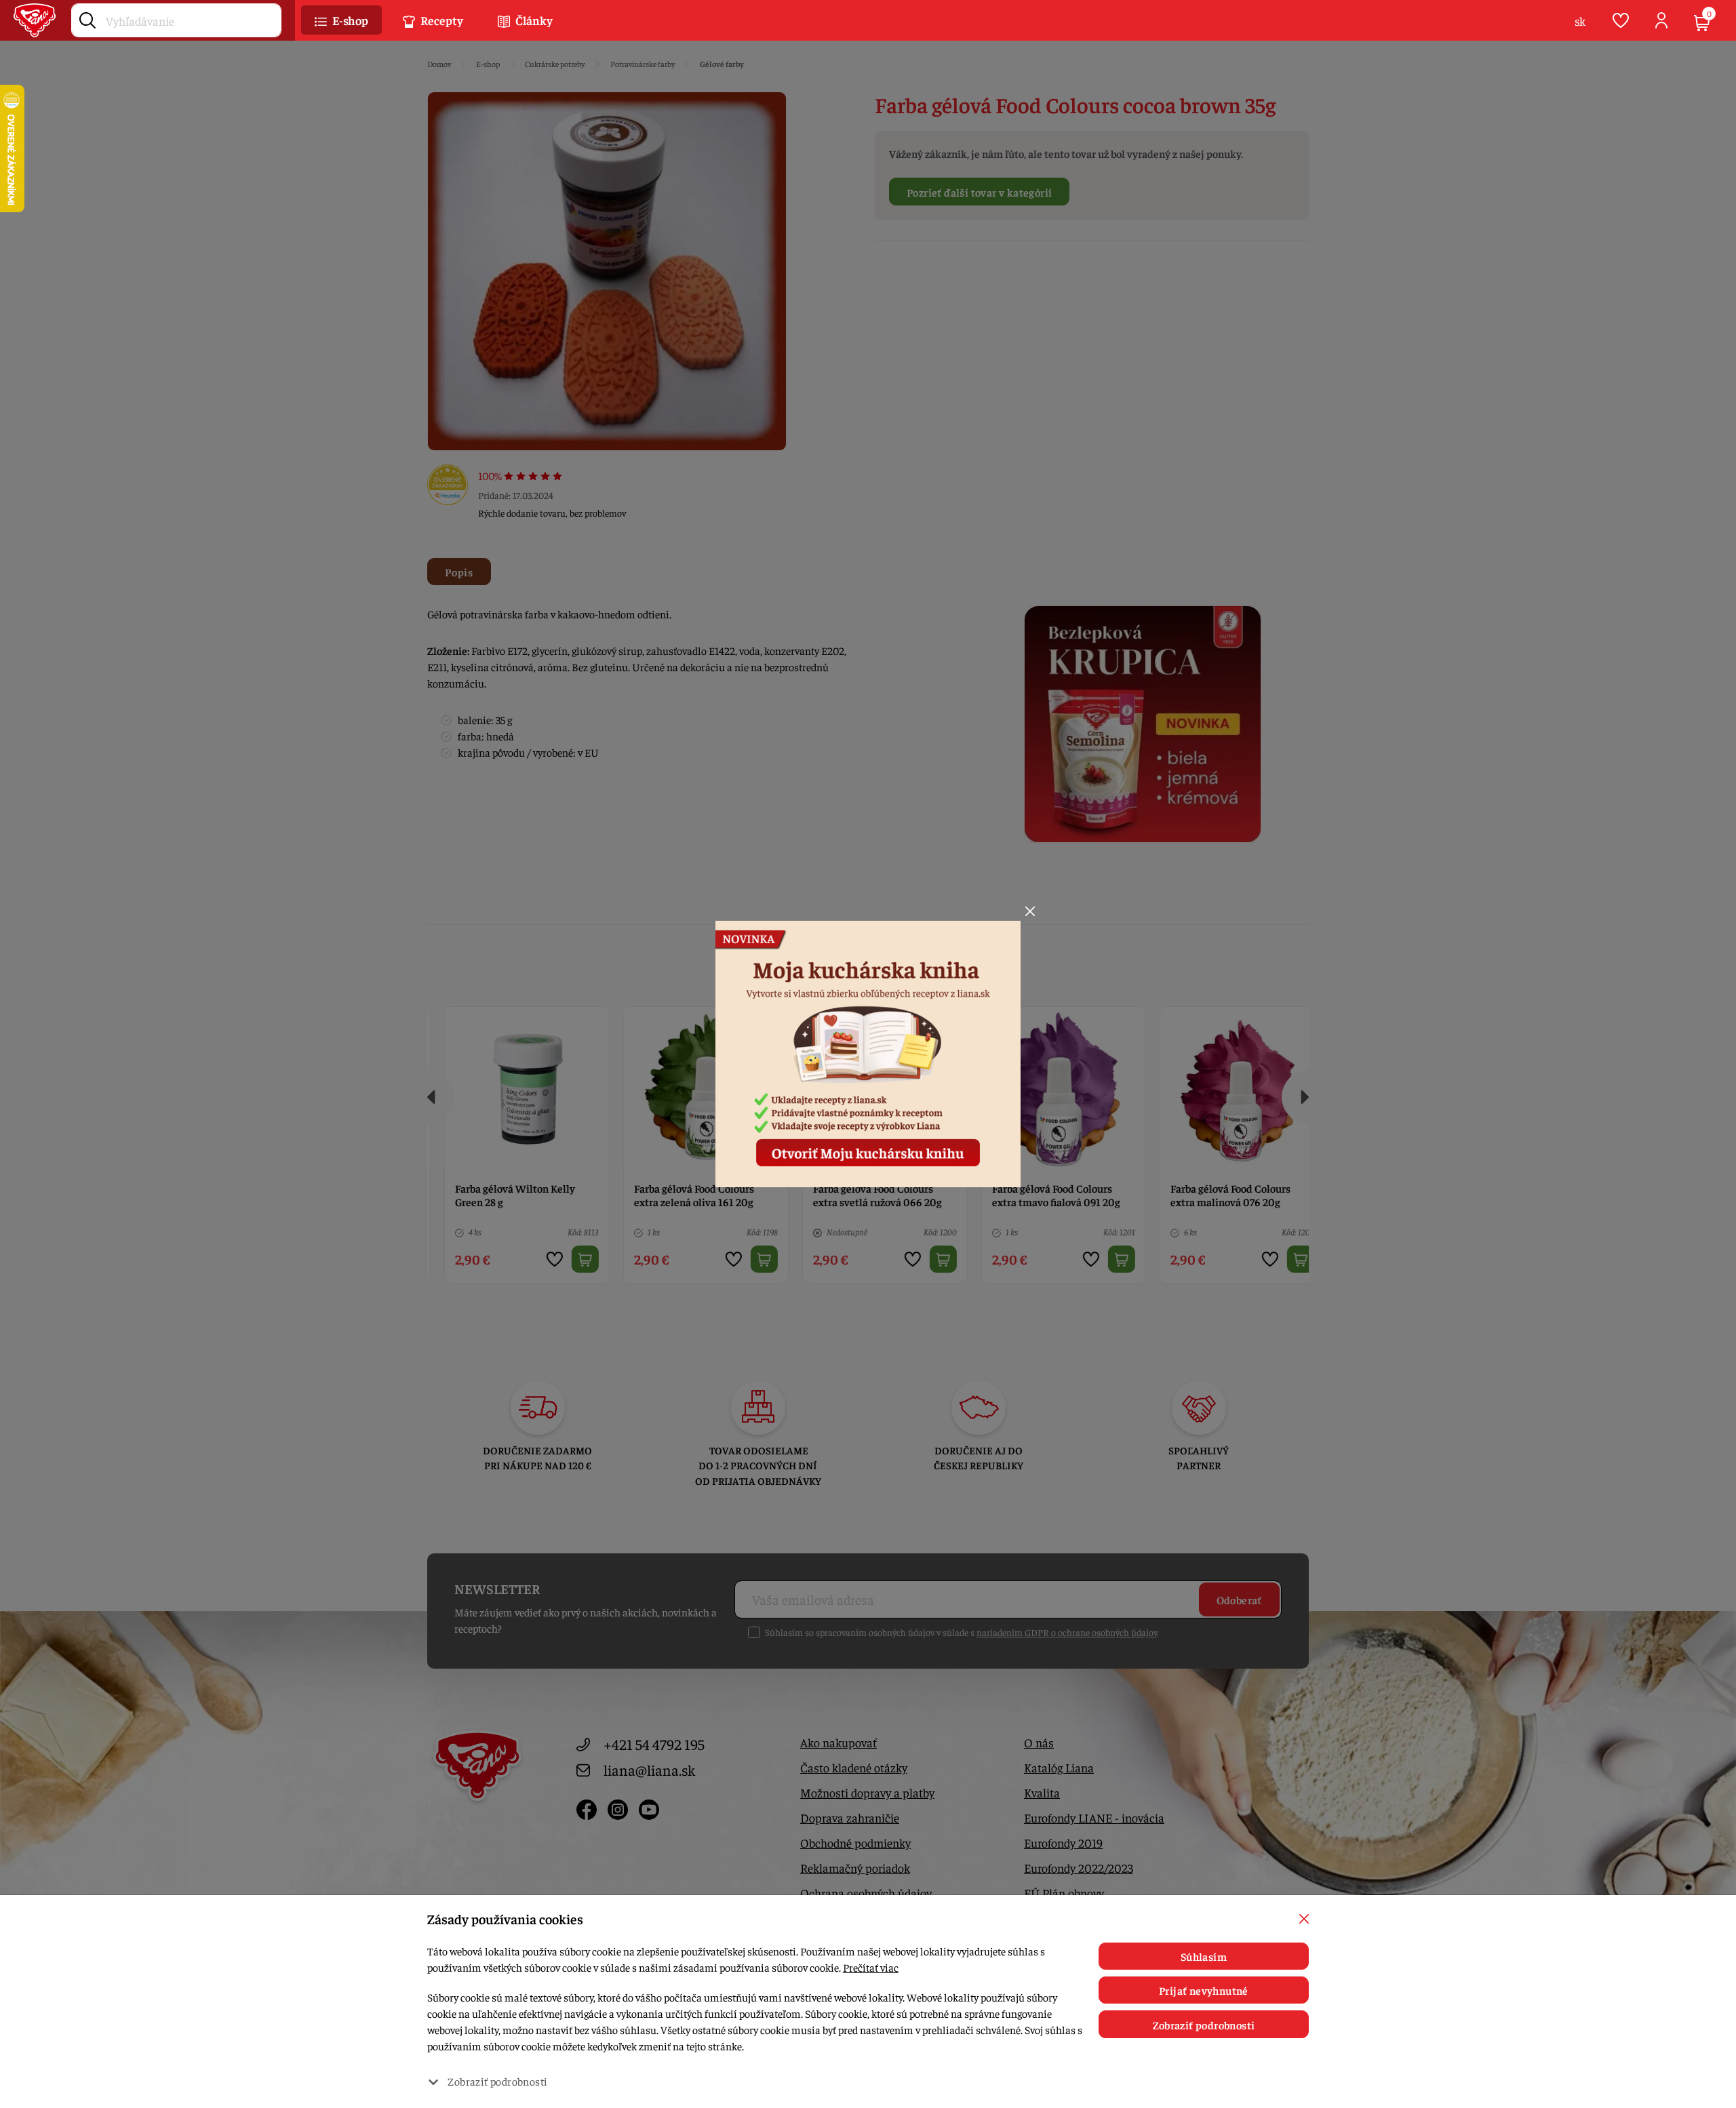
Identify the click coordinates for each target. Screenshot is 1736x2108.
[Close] (1030, 911)
